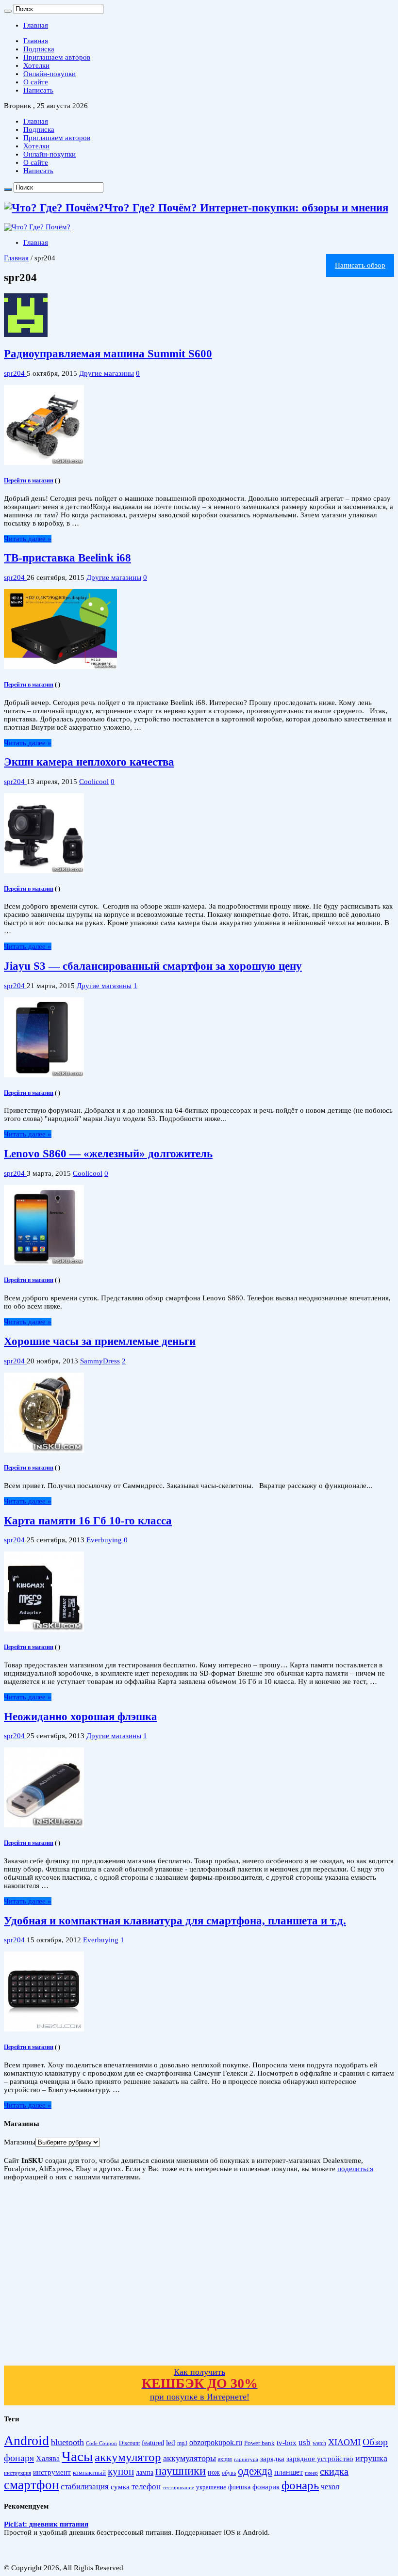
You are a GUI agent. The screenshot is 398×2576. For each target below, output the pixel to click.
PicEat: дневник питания (46, 2524)
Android (26, 2440)
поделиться (355, 2169)
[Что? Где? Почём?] (37, 227)
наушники (181, 2471)
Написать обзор (360, 265)
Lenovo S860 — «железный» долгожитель (108, 1154)
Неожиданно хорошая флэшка (81, 1717)
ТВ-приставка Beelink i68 (67, 558)
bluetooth (67, 2442)
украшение (211, 2487)
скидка (334, 2471)
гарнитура (246, 2459)
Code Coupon (101, 2443)
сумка (120, 2487)
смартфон (31, 2485)
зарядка (272, 2459)
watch (319, 2443)
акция (225, 2459)
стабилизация (85, 2487)
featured (153, 2443)
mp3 (182, 2443)
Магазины (20, 2142)
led (171, 2443)
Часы (77, 2456)
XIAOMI (344, 2442)
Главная (36, 25)
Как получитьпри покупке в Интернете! (200, 2384)
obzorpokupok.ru (216, 2442)
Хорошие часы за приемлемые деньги (100, 1341)
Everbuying (104, 1540)
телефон (146, 2487)
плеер (311, 2473)
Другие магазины (107, 373)
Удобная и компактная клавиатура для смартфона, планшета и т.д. (175, 1921)
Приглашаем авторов (57, 57)
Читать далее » (28, 539)
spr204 (15, 373)
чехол (330, 2487)
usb (305, 2442)
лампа (145, 2472)
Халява (48, 2458)
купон (121, 2471)
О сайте (36, 82)
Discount (129, 2443)
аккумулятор (128, 2457)
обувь (229, 2473)
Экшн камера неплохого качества (89, 762)
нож (214, 2472)
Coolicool (94, 782)
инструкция (17, 2473)
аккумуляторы (190, 2458)
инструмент (52, 2472)
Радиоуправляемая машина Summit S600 (108, 354)
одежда (255, 2471)
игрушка (371, 2458)
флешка (239, 2487)
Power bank (259, 2443)
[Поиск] (8, 11)
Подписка (39, 49)
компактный (89, 2473)
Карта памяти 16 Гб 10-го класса (88, 1521)
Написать (38, 90)
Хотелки (36, 65)
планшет (289, 2472)
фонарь (300, 2485)
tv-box (287, 2443)
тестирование (178, 2487)
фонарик (266, 2487)
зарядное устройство (320, 2459)
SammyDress (100, 1361)
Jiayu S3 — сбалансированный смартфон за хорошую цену (153, 966)
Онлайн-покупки (50, 74)
